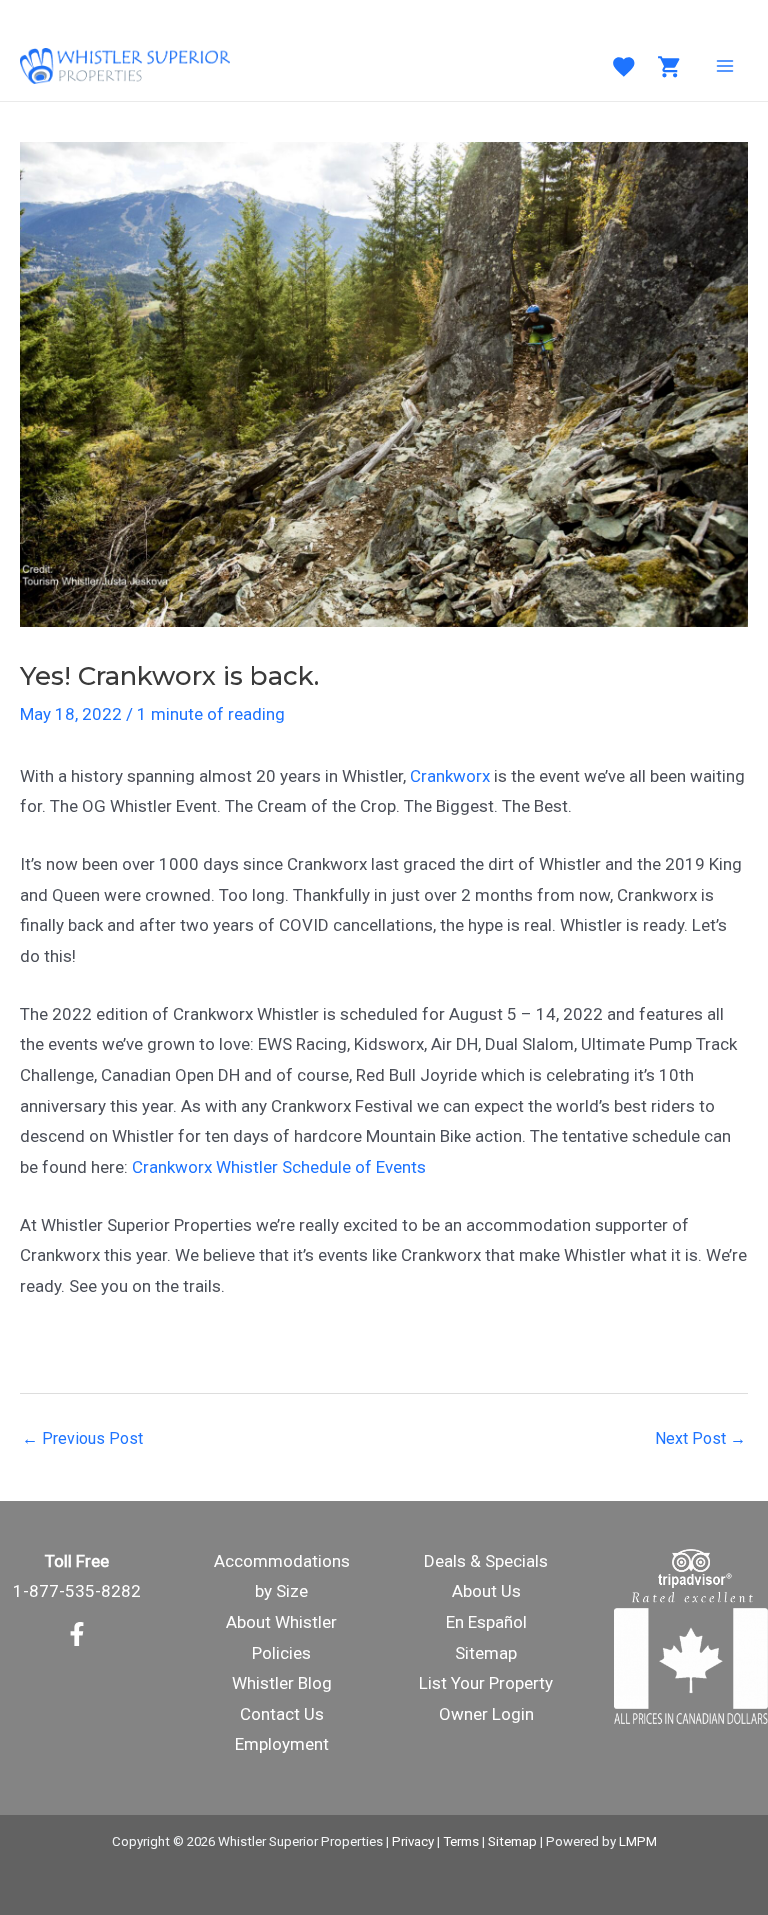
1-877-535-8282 (77, 1591)
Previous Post (82, 1438)
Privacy (413, 1841)
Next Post (700, 1438)
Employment (282, 1744)
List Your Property (486, 1683)
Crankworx (450, 776)
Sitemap (486, 1653)
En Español (486, 1622)
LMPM (638, 1841)
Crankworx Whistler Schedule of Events (279, 1167)
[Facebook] (77, 1634)
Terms (461, 1841)
